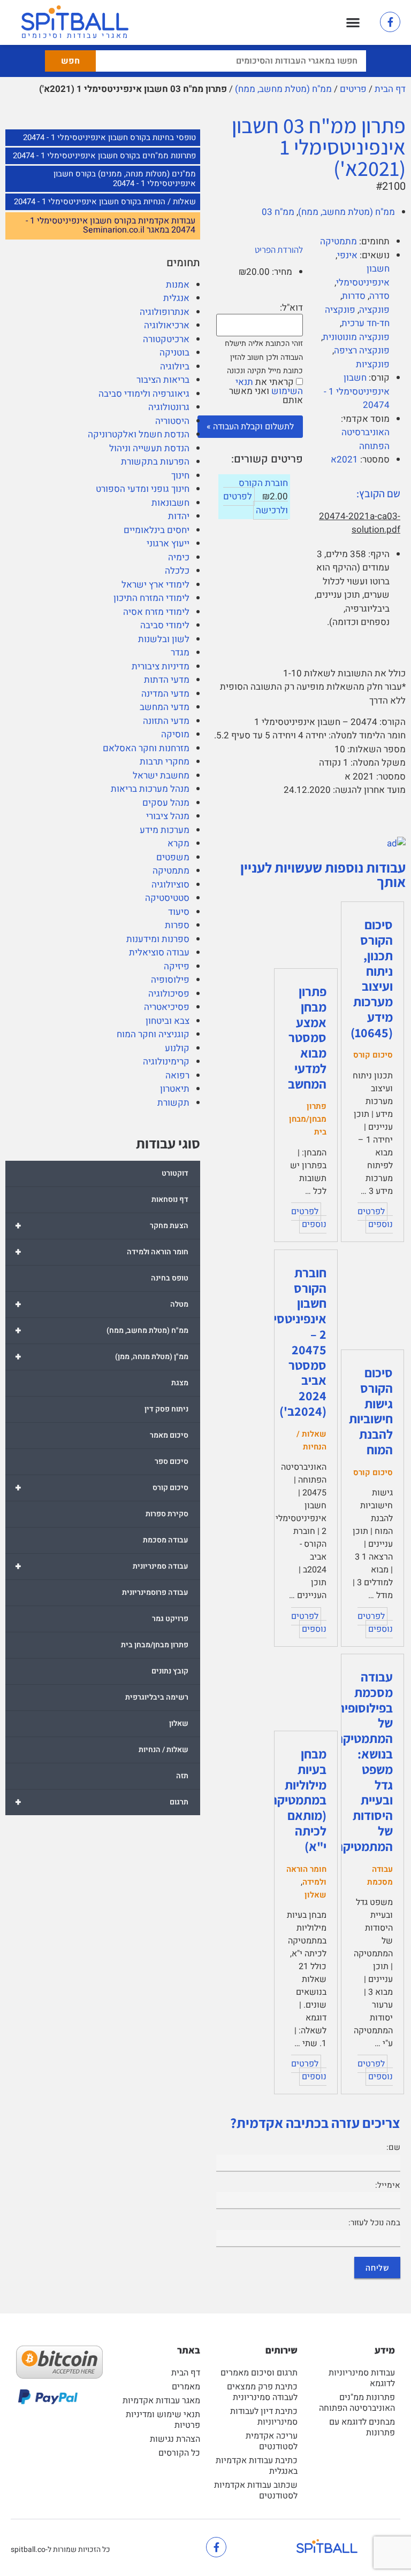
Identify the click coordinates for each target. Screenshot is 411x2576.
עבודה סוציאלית (159, 952)
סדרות (354, 296)
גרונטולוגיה (169, 407)
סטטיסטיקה (167, 898)
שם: (393, 2147)
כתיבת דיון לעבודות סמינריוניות (264, 2417)
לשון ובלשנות (164, 639)
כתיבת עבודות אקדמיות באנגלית (257, 2466)
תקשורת (173, 1103)
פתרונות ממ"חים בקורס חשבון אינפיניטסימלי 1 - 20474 (104, 156)
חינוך (180, 476)
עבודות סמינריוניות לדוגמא (362, 2378)
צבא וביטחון (168, 1021)
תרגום (102, 1802)
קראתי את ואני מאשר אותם (266, 391)
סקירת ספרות (167, 1514)
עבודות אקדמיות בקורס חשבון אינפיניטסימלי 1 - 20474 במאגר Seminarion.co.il (111, 226)
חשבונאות (170, 503)
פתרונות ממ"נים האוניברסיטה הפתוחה (357, 2403)
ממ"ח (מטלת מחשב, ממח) (283, 89)
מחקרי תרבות (165, 762)
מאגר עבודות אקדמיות (161, 2401)
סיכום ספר (172, 1461)
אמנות (178, 285)
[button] (353, 23)
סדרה (379, 296)
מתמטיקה (171, 871)
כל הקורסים (179, 2453)
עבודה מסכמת (166, 1540)
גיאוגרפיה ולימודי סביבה (144, 394)
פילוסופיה (170, 980)
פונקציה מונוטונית (356, 337)
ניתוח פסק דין (166, 1409)
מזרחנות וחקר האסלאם (146, 748)
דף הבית (390, 89)
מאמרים (186, 2387)
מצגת (180, 1383)
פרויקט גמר (170, 1619)
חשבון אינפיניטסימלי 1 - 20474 (357, 391)
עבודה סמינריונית (102, 1566)
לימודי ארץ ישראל (155, 585)
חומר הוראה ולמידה (102, 1252)
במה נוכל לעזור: (374, 2223)
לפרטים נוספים (375, 1218)
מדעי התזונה (166, 721)
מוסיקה (175, 734)
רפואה (177, 1075)
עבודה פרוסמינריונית (155, 1592)
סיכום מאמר (169, 1435)
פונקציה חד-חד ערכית (357, 317)
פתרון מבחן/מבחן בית (155, 1645)
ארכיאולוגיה (167, 325)
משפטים (173, 857)
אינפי (347, 255)
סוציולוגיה (170, 885)
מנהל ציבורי (168, 816)
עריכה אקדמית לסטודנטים (272, 2441)
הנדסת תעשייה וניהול (149, 448)
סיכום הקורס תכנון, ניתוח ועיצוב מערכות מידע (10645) (372, 978)
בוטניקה (174, 353)
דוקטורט (175, 1173)
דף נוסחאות (170, 1200)
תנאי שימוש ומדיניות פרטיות (163, 2420)
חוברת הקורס (263, 483)
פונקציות (373, 364)
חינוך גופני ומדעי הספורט (143, 489)
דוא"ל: (291, 308)
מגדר (180, 653)
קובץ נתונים (170, 1671)
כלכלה (177, 571)
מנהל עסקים (166, 803)
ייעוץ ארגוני (168, 543)
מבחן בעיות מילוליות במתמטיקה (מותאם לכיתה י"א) (298, 1800)
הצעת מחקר (102, 1226)
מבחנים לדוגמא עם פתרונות (362, 2427)
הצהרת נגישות (175, 2439)
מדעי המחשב (165, 707)
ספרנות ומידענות (158, 939)
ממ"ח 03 (278, 212)
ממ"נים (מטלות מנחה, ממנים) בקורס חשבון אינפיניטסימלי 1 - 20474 (125, 179)
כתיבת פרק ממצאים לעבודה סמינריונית (262, 2392)
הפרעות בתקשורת (155, 462)
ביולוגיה (175, 367)
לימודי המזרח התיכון (151, 598)
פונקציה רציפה (362, 350)
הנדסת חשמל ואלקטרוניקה (139, 434)
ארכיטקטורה (166, 339)
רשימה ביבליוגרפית (157, 1697)
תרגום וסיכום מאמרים (259, 2373)
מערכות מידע (165, 830)
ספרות (177, 925)
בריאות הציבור (163, 380)
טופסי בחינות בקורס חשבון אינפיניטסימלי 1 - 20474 (109, 137)
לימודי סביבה (165, 625)
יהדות (179, 516)
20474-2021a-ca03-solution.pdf (360, 523)
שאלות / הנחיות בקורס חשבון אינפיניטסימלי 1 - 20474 (105, 202)
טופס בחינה (170, 1278)
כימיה (179, 557)
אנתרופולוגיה (165, 312)
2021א (344, 460)
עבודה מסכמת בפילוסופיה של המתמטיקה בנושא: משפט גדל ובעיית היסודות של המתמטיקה (364, 1761)
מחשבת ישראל (161, 776)
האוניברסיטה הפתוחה (366, 439)
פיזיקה (177, 966)
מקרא (178, 843)
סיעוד (179, 912)
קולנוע (177, 1048)
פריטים (353, 89)
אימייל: (388, 2185)
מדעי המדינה (165, 694)
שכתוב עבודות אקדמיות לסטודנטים (256, 2490)
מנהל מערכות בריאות (150, 789)
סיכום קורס (102, 1488)
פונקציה (374, 310)
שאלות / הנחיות (163, 1750)
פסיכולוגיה (169, 994)
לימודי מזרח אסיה (156, 612)
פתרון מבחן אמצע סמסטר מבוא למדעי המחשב (307, 1038)
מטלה (102, 1304)
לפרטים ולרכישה (256, 503)
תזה (182, 1776)
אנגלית (176, 298)
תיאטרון (175, 1089)
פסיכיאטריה (167, 1007)
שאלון (179, 1723)
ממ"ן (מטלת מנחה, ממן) (102, 1357)
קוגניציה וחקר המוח (153, 1034)
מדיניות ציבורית (161, 666)
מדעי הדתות (167, 680)
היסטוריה (172, 421)
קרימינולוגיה (166, 1062)
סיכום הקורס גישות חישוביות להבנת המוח (371, 1411)
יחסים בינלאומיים (157, 530)
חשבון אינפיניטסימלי (363, 276)
